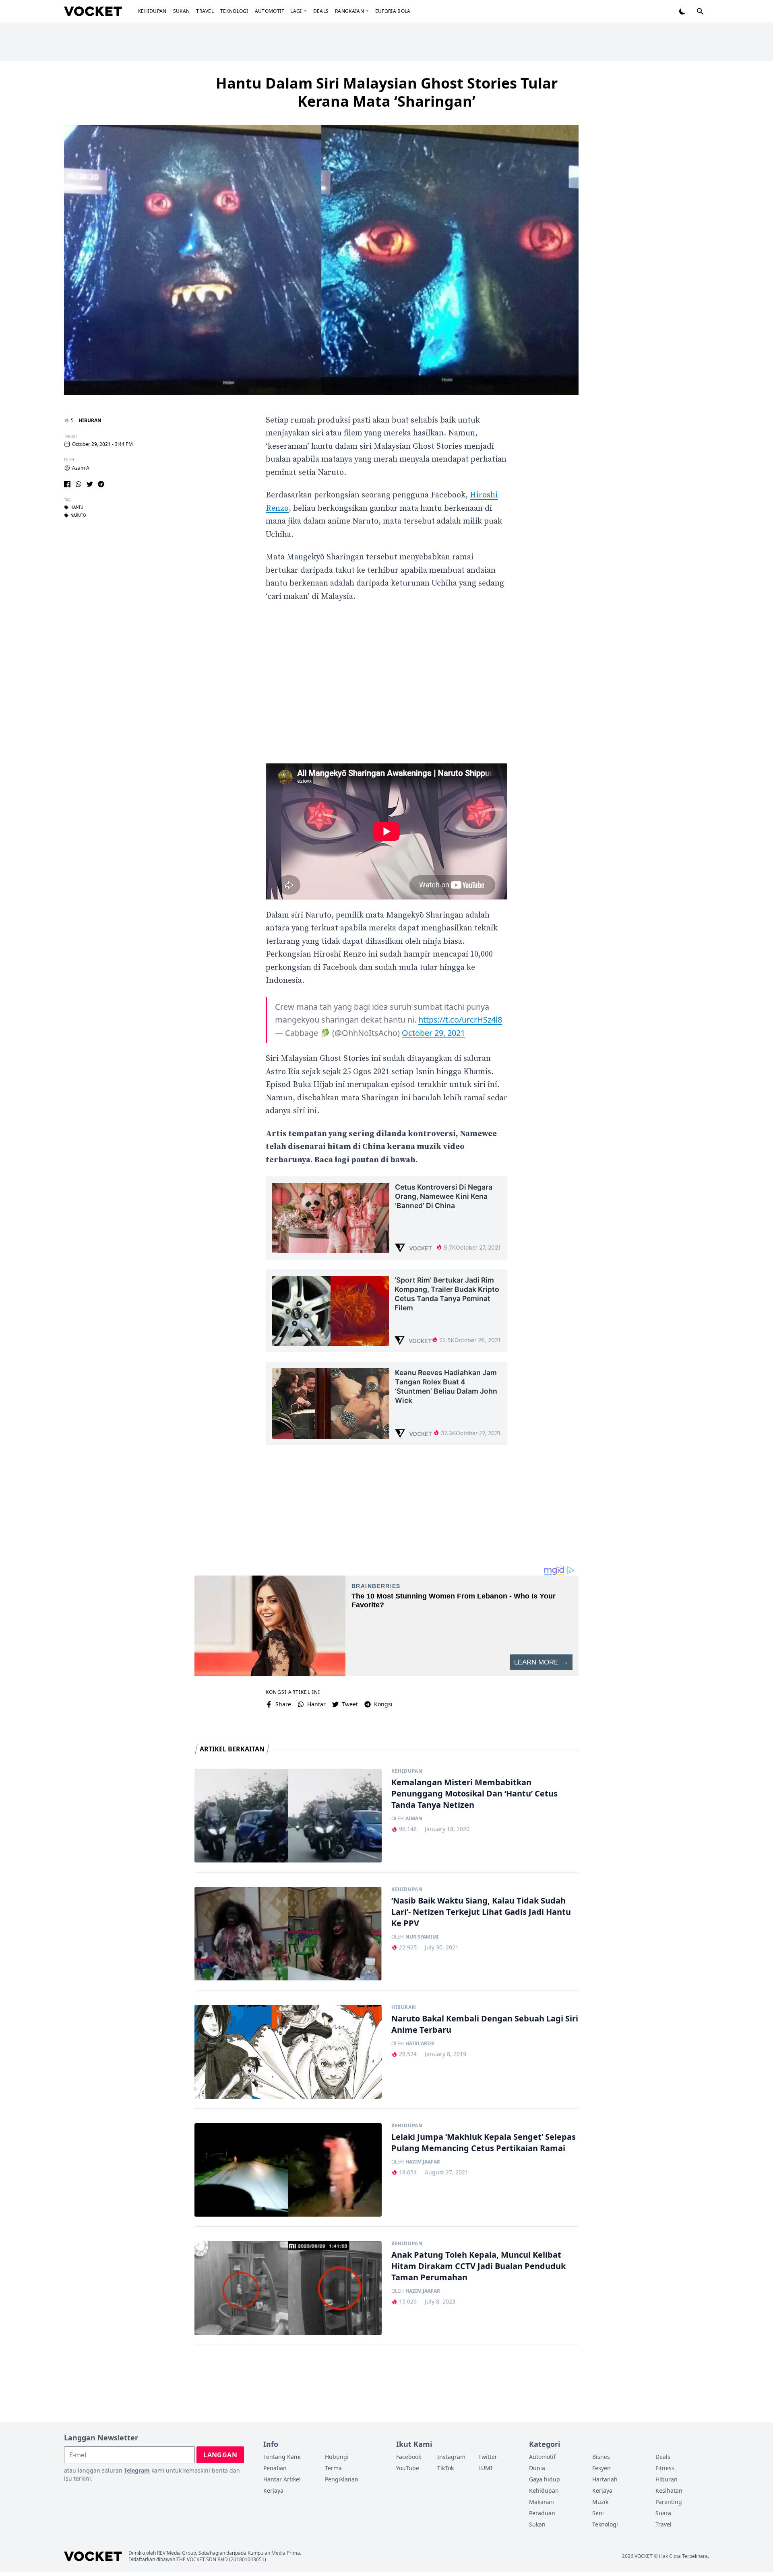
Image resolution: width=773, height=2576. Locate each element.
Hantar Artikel (282, 2479)
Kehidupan (152, 11)
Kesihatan (669, 2490)
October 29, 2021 (433, 1033)
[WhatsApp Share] (79, 484)
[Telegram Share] (101, 484)
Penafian (275, 2468)
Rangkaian (349, 11)
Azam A (81, 468)
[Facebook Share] (67, 484)
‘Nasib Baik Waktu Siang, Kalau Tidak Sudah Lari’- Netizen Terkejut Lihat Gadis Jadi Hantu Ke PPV (481, 1912)
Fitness (665, 2468)
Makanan (542, 2502)
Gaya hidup (545, 2479)
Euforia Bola (393, 11)
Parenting (669, 2502)
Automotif (270, 11)
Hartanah (605, 2479)
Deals (321, 11)
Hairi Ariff (420, 2044)
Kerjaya (273, 2490)
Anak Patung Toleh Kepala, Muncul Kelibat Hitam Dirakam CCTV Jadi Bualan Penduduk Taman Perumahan (478, 2266)
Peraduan (542, 2513)
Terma (333, 2468)
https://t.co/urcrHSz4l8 (460, 1020)
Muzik (600, 2502)
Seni (598, 2513)
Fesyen (601, 2468)
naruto (78, 516)
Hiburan (90, 420)
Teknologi (234, 11)
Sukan (182, 11)
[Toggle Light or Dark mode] (682, 11)
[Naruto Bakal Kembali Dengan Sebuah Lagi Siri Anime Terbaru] (288, 2052)
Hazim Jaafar (423, 2162)
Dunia (537, 2468)
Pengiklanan (342, 2479)
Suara (663, 2513)
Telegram (137, 2470)
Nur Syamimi (422, 1937)
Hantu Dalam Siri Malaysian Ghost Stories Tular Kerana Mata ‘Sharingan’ (387, 92)
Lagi (296, 11)
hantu (77, 507)
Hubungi (337, 2457)
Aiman (414, 1819)
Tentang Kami (282, 2457)
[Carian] (700, 11)
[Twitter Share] (90, 484)
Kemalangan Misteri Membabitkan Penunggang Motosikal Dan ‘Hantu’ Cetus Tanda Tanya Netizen (474, 1793)
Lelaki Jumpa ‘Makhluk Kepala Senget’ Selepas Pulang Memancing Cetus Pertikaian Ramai (484, 2142)
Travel (205, 11)
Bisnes (601, 2457)
